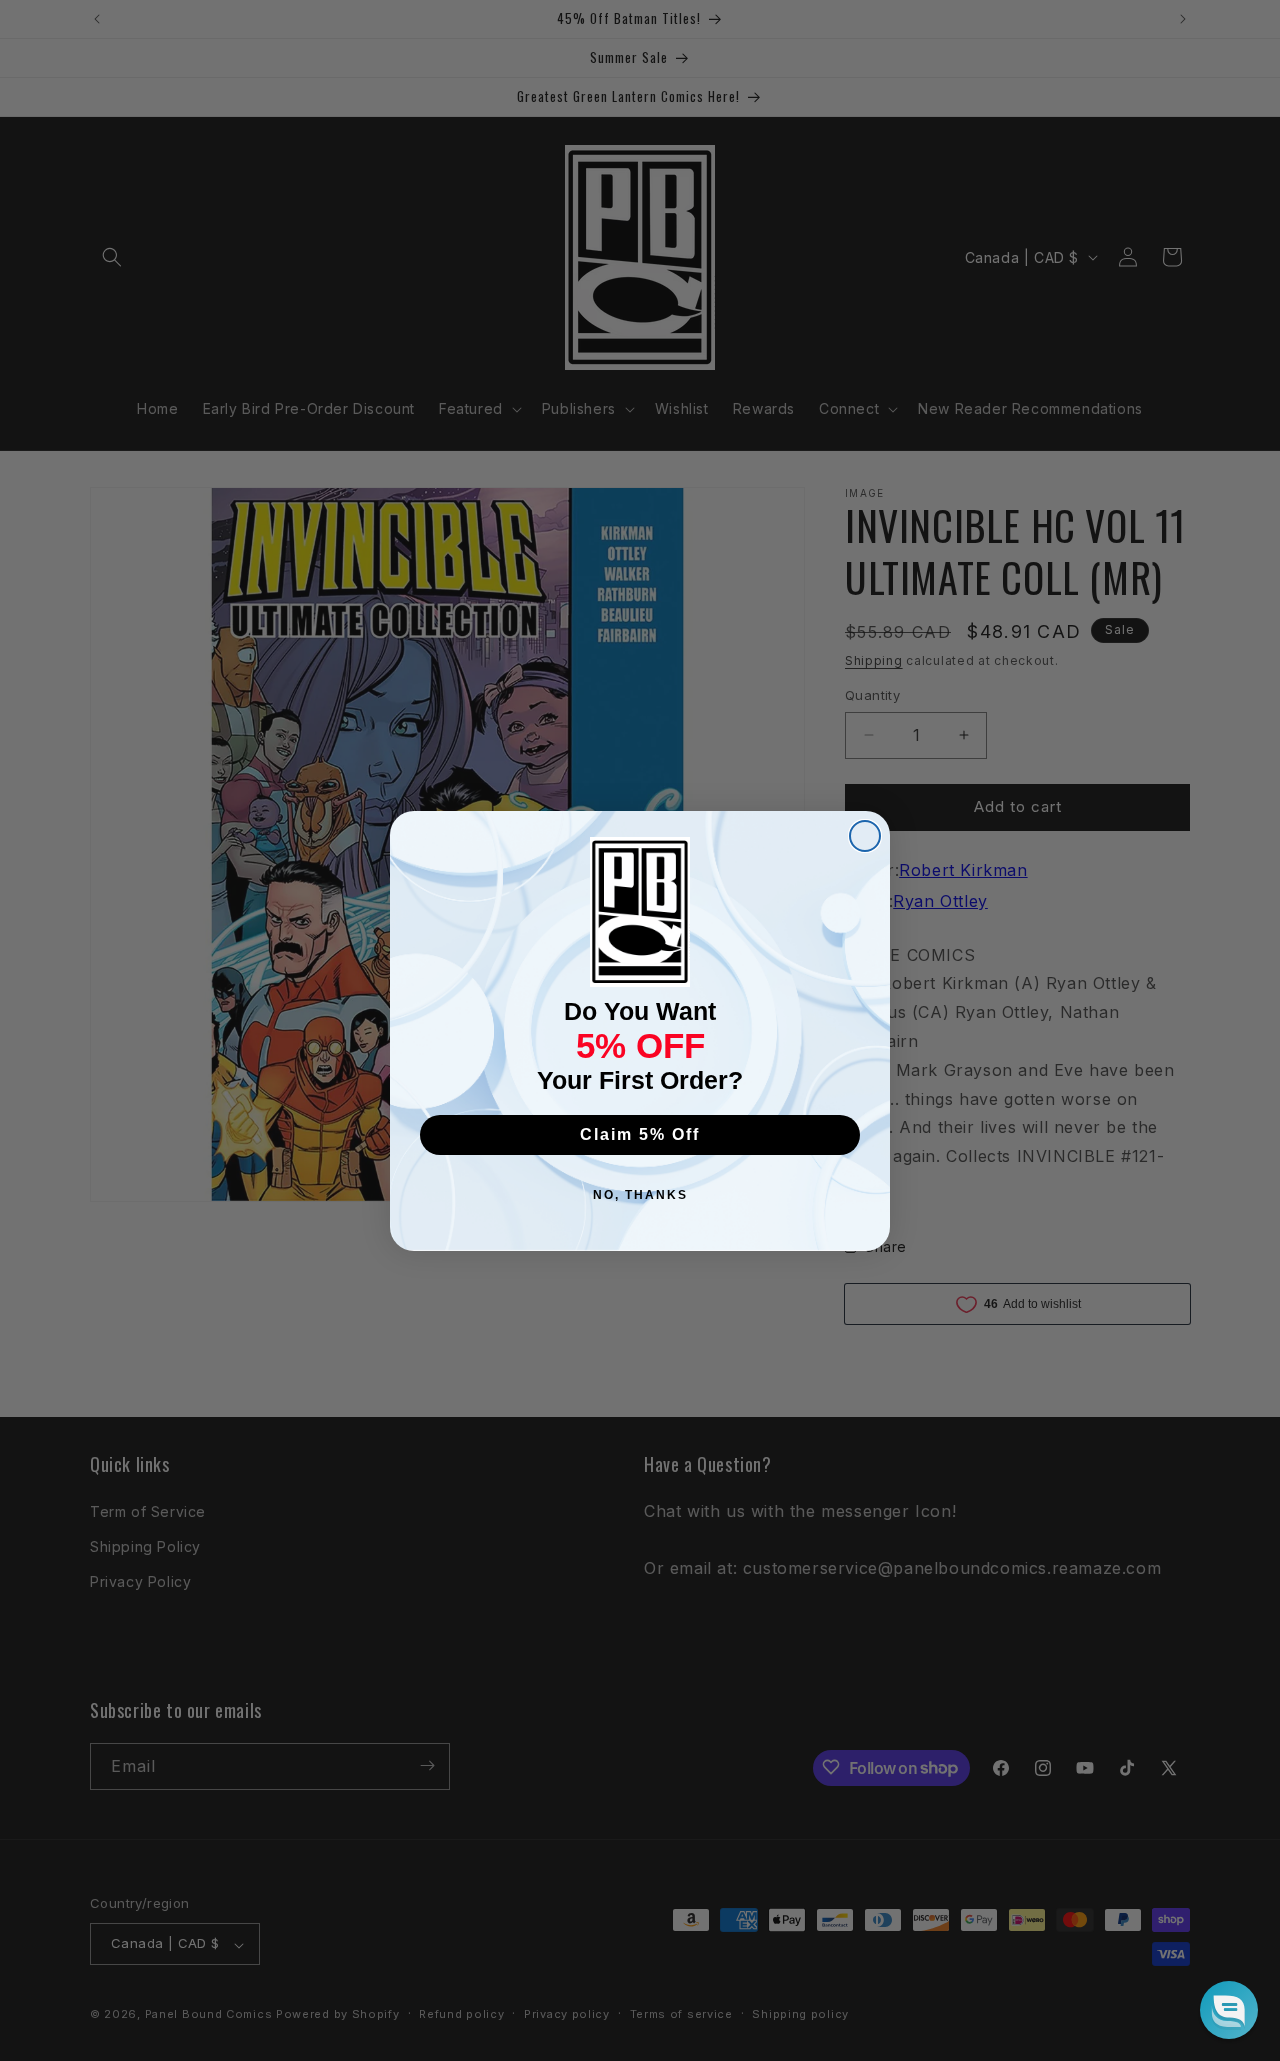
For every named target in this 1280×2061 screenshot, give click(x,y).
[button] (1229, 2010)
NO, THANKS (640, 1195)
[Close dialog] (865, 836)
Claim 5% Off (640, 1134)
